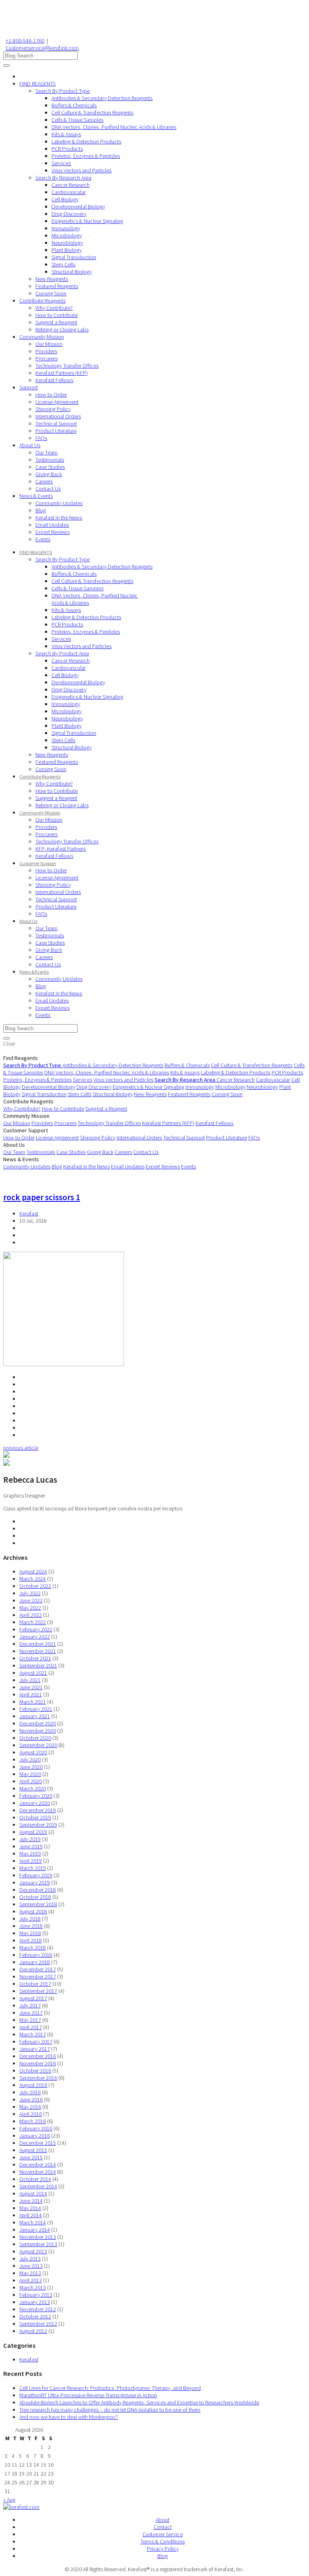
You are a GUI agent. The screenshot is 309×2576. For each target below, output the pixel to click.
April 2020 (31, 1781)
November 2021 (38, 1651)
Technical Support (56, 424)
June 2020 (31, 1767)
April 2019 (31, 1861)
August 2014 (33, 2193)
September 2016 (38, 2078)
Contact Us (48, 489)
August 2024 (33, 1571)
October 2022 (35, 1586)
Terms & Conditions (163, 2541)
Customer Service (163, 2534)
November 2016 (38, 2063)
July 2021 (30, 1680)
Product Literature (56, 431)
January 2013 (35, 2302)
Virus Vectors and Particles (81, 170)
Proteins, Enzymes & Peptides (86, 156)
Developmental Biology (78, 207)
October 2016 (35, 2071)
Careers (44, 481)
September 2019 (38, 1825)
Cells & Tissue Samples (77, 120)
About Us (30, 445)
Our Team (46, 452)
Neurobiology (67, 243)
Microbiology (67, 235)
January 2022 (35, 1637)
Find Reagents (21, 1058)
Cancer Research (71, 185)
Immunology (66, 228)
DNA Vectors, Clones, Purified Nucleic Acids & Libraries (114, 127)
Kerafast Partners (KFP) (62, 373)
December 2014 (38, 2165)
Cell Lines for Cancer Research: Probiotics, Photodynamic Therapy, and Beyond (110, 2388)
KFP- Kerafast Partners (61, 849)
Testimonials (50, 460)
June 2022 (31, 1600)
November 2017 (38, 1977)
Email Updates (52, 525)
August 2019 (33, 1832)
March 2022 (33, 1622)
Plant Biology (67, 250)
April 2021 (31, 1694)
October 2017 (35, 1984)
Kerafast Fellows (54, 380)
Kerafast (29, 1213)
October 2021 (35, 1658)
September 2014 (38, 2186)
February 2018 (36, 1955)
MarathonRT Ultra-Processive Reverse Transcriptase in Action (88, 2395)
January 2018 (35, 1962)
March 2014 (33, 2222)
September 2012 (38, 2324)
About (163, 2520)
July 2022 (30, 1593)
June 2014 (31, 2201)
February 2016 (36, 2128)
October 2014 (35, 2179)
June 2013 (31, 2266)
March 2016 (33, 2121)
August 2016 (33, 2085)
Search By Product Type (63, 91)
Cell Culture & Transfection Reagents (92, 113)
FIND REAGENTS (37, 84)
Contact (163, 2527)
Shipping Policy (53, 409)
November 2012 (38, 2309)
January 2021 (35, 1716)
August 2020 (33, 1752)
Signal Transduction (74, 257)
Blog (41, 510)
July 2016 (30, 2092)
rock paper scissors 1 (42, 1197)
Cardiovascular (69, 192)
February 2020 (36, 1796)
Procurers (46, 358)
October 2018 (35, 1897)
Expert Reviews (53, 532)
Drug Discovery (69, 214)
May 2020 (30, 1774)
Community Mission (42, 337)
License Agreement (57, 402)
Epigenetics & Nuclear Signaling (87, 221)
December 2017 (38, 1969)
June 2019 (31, 1846)
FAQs (41, 438)
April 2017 (31, 2027)
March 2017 (33, 2034)
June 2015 (31, 2157)
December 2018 (38, 1890)
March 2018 (33, 1948)
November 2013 (38, 2237)
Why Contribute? (54, 308)
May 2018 (30, 1933)
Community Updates (59, 503)
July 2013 (30, 2259)
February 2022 (36, 1629)
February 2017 (36, 2042)
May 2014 (30, 2208)
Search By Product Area (62, 653)
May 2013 (30, 2273)
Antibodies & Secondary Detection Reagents (102, 98)
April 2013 (31, 2280)
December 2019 (38, 1810)
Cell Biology (65, 199)
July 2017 (30, 2005)
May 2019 (30, 1854)
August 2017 (33, 1998)
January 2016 (35, 2136)
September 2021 (38, 1665)
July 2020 (30, 1760)
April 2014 (31, 2215)
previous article (21, 1448)
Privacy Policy (163, 2549)
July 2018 (30, 1919)
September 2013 (38, 2244)
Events (43, 539)
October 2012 (35, 2316)
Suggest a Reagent (56, 322)
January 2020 (35, 1803)
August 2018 (33, 1911)
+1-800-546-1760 (25, 41)
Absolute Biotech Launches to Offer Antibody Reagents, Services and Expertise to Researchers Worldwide (139, 2402)
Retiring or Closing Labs (62, 329)
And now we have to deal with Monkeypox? (69, 2417)
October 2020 (35, 1738)
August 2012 (33, 2331)
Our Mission (49, 344)
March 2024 (33, 1579)
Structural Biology (72, 272)
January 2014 (35, 2230)
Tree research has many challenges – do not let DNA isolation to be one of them (110, 2410)
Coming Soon (51, 293)
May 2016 (30, 2107)
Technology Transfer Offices (67, 366)
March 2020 (33, 1788)
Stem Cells (63, 264)
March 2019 (33, 1868)
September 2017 (38, 1991)
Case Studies (50, 467)
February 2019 (36, 1875)
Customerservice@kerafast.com (42, 48)
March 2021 (33, 1702)
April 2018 (31, 1940)
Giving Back (49, 474)
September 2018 (38, 1904)
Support (29, 387)
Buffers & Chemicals (74, 105)
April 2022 (31, 1615)
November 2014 (38, 2172)
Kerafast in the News (59, 518)
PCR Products (67, 149)
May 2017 (30, 2020)
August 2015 (33, 2150)
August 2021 (33, 1673)
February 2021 (36, 1709)
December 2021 (38, 1644)
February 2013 (36, 2295)
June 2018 (31, 1926)
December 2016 (38, 2056)
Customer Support (38, 863)
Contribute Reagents (42, 301)
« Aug (9, 2500)
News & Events (36, 496)
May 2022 (30, 1608)
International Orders (58, 416)
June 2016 (31, 2099)
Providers (46, 351)
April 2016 (31, 2114)
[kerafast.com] (21, 2507)
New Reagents (52, 279)
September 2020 (38, 1745)
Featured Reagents (57, 286)
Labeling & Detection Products (86, 141)
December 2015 (38, 2143)
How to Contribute (57, 315)
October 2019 (35, 1817)
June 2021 (31, 1687)
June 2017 (31, 2013)
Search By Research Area (63, 178)
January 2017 (35, 2049)
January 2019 (35, 1882)
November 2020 (38, 1731)
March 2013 (33, 2288)
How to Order (51, 395)
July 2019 (30, 1839)
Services (61, 163)
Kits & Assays (66, 134)
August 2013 (33, 2251)
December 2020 (38, 1723)
